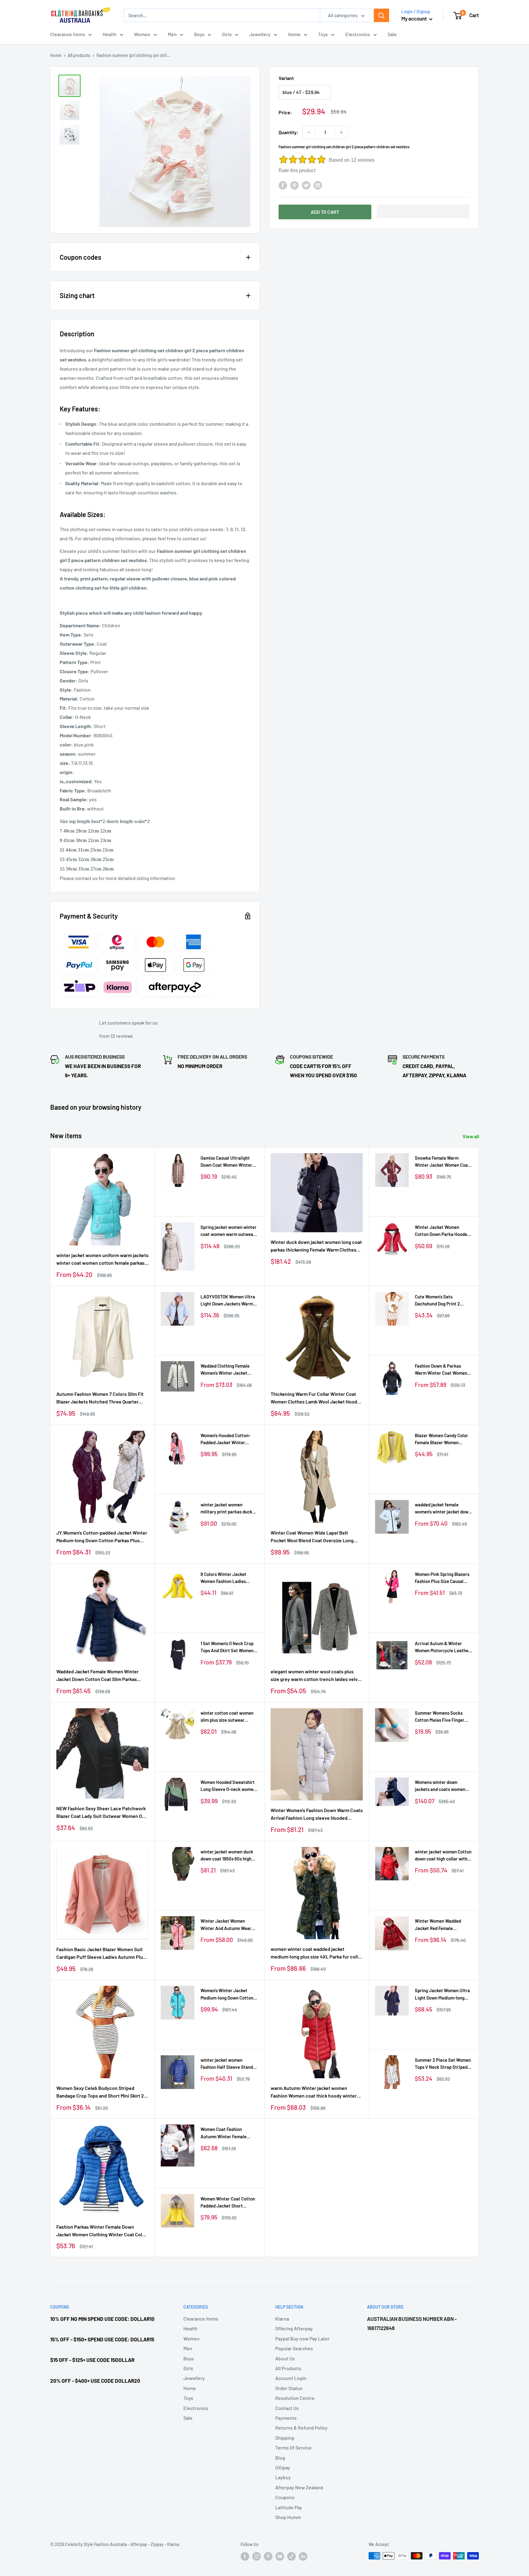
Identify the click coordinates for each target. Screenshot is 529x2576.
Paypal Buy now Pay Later (302, 2338)
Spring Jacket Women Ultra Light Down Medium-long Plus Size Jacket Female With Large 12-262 (442, 1994)
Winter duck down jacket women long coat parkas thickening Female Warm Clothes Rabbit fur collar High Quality (316, 1246)
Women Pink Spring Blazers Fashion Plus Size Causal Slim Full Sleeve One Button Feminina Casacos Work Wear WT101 (442, 1578)
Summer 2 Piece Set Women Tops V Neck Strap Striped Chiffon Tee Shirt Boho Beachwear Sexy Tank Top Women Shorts (443, 2064)
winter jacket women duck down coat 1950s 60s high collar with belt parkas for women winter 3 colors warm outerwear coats (229, 1856)
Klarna (282, 2319)
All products (79, 55)
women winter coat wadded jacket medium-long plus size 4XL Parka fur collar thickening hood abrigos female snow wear (317, 1953)
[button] (423, 211)
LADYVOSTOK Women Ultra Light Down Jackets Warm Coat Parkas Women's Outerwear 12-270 (228, 1301)
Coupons (285, 2497)
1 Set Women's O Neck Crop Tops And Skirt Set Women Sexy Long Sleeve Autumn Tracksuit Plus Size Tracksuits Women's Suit (227, 1647)
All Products (288, 2368)
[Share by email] (318, 185)
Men (172, 34)
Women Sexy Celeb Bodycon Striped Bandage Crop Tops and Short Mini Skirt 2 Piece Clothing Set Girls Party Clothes (100, 2092)
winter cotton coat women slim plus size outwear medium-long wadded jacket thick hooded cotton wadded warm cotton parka (229, 1717)
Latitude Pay (289, 2507)
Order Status (289, 2388)
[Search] (381, 15)
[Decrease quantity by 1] (309, 132)
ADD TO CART (325, 212)
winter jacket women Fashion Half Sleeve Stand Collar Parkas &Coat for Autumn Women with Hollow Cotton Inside (229, 2064)
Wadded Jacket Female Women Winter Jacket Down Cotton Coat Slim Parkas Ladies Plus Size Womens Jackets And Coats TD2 (98, 1676)
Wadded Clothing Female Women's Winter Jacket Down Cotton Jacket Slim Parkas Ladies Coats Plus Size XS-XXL (226, 1370)
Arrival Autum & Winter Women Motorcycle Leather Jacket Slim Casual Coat (443, 1647)
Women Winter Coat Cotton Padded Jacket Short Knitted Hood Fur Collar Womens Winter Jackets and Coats (229, 2203)
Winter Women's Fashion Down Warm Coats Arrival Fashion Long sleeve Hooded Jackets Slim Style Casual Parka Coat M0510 (317, 1815)
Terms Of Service (293, 2448)
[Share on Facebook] (283, 185)
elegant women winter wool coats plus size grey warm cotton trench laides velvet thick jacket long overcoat (316, 1676)
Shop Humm (288, 2517)
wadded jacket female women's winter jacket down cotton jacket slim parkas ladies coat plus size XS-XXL (443, 1509)
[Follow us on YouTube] (280, 2556)
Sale (392, 34)
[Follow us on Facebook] (245, 2556)
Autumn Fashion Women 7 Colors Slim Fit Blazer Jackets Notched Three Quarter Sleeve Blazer (100, 1398)
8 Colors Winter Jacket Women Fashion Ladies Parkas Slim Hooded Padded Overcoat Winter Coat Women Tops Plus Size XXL (229, 1578)
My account (415, 18)
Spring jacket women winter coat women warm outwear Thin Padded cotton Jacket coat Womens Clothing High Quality (229, 1231)
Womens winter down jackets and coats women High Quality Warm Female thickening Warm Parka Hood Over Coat (441, 1786)
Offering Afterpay (294, 2328)
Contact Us (287, 2408)
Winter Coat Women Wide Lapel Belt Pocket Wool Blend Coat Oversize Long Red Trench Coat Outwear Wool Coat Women (312, 1537)
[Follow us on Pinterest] (268, 2556)
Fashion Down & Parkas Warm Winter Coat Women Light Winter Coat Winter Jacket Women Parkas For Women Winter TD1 (441, 1370)
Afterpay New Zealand (299, 2487)
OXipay (283, 2467)
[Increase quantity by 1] (341, 132)
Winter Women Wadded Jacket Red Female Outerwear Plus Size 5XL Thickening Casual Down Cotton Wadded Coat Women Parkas (443, 1925)
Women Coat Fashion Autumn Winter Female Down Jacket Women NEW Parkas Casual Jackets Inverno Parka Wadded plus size (228, 2133)
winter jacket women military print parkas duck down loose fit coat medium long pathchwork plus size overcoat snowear (228, 1509)
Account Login (291, 2378)
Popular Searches (294, 2348)
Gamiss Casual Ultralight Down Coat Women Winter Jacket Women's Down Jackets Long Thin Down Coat (226, 1162)
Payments (286, 2418)
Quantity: (289, 132)
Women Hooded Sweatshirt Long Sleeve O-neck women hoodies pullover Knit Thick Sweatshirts (228, 1786)
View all (471, 1136)
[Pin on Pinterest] (295, 185)
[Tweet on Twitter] (306, 185)
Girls (227, 34)
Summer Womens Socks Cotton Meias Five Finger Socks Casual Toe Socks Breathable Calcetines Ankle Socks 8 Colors (443, 1717)
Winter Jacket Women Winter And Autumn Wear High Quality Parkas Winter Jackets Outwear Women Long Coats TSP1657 (227, 1925)
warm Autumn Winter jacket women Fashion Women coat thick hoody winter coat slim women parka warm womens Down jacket (314, 2092)
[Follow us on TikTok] (291, 2556)
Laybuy (283, 2477)
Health (110, 34)
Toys (323, 34)
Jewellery (260, 34)
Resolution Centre (295, 2398)
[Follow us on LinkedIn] (303, 2556)
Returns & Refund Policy (301, 2428)
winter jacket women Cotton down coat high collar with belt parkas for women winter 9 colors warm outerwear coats (443, 1856)
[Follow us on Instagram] (257, 2556)
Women (142, 34)
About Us (285, 2358)
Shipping (285, 2438)
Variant (286, 78)
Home (294, 34)
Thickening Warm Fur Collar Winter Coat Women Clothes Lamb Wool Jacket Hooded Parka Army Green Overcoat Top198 (317, 1398)
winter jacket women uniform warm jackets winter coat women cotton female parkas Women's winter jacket (102, 1260)
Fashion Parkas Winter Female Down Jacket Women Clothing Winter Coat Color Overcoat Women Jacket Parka (101, 2231)
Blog (280, 2458)
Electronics (358, 34)
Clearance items (68, 34)
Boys (199, 34)
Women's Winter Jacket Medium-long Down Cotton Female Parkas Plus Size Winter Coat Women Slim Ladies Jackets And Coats (227, 1994)
